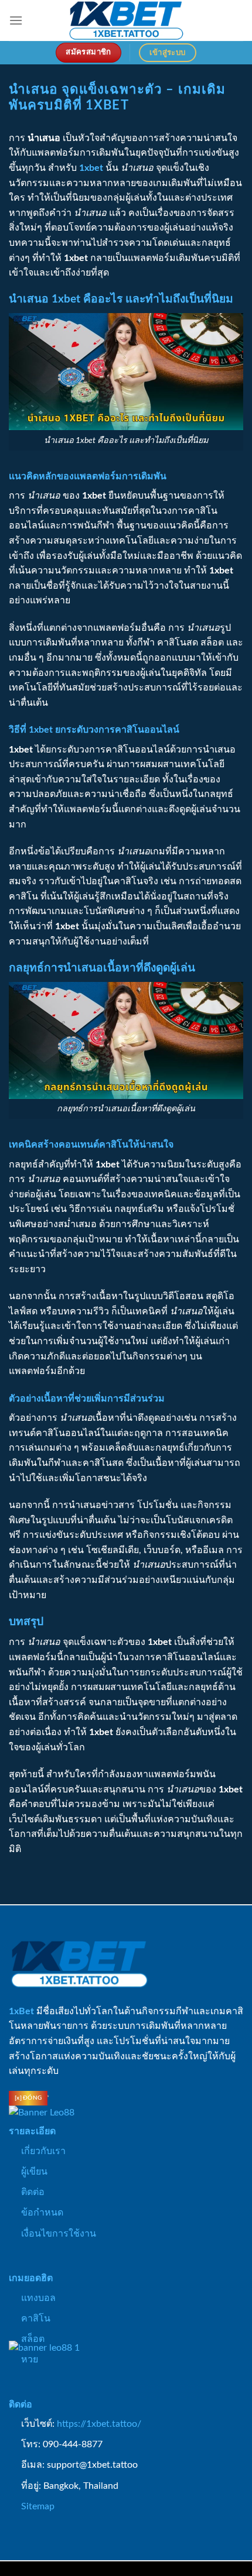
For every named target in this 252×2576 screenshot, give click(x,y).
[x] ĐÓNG (28, 2098)
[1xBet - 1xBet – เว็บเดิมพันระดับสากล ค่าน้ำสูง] (126, 20)
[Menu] (16, 20)
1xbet (91, 168)
